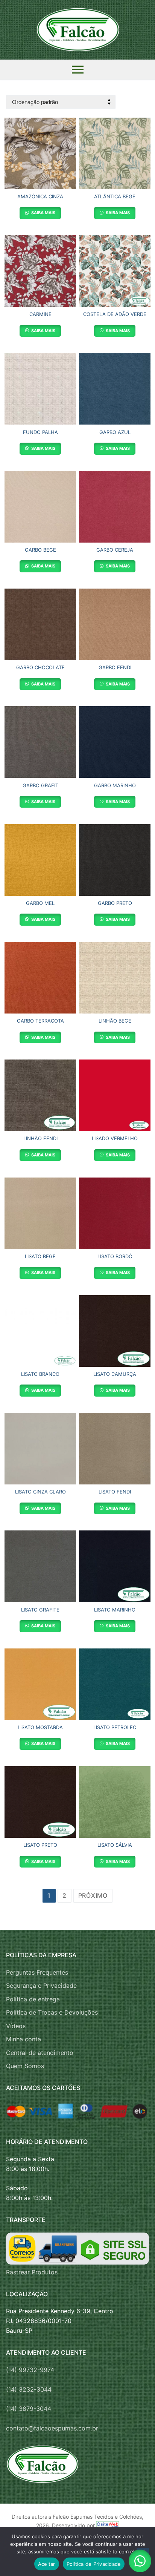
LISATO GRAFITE (40, 1610)
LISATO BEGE (40, 1256)
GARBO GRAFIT (40, 785)
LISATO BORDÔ (115, 1256)
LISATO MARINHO (115, 1610)
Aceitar (47, 2564)
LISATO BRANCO (40, 1374)
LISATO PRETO (40, 1845)
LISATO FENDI (115, 1492)
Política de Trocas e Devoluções (52, 2012)
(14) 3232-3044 (29, 2389)
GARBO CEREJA (115, 550)
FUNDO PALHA (40, 432)
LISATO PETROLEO (115, 1727)
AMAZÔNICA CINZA (40, 196)
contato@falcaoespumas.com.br (52, 2428)
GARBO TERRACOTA (40, 1021)
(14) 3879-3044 (29, 2409)
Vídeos (16, 2026)
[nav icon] (78, 70)
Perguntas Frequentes (37, 1972)
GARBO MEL (40, 903)
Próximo (93, 1895)
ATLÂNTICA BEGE (115, 196)
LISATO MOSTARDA (40, 1727)
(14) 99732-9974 (30, 2370)
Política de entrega (33, 1999)
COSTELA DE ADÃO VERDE (115, 314)
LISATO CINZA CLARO (40, 1492)
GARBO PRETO (115, 903)
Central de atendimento (40, 2053)
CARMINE (40, 314)
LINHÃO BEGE (115, 1021)
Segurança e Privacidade (41, 1986)
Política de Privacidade (94, 2564)
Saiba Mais (43, 213)
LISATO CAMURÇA (115, 1374)
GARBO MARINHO (115, 785)
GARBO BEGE (40, 550)
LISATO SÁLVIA (115, 1845)
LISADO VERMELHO (115, 1138)
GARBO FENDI (115, 667)
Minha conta (24, 2039)
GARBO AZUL (115, 432)
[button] (140, 2561)
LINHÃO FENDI (40, 1138)
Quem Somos (25, 2066)
